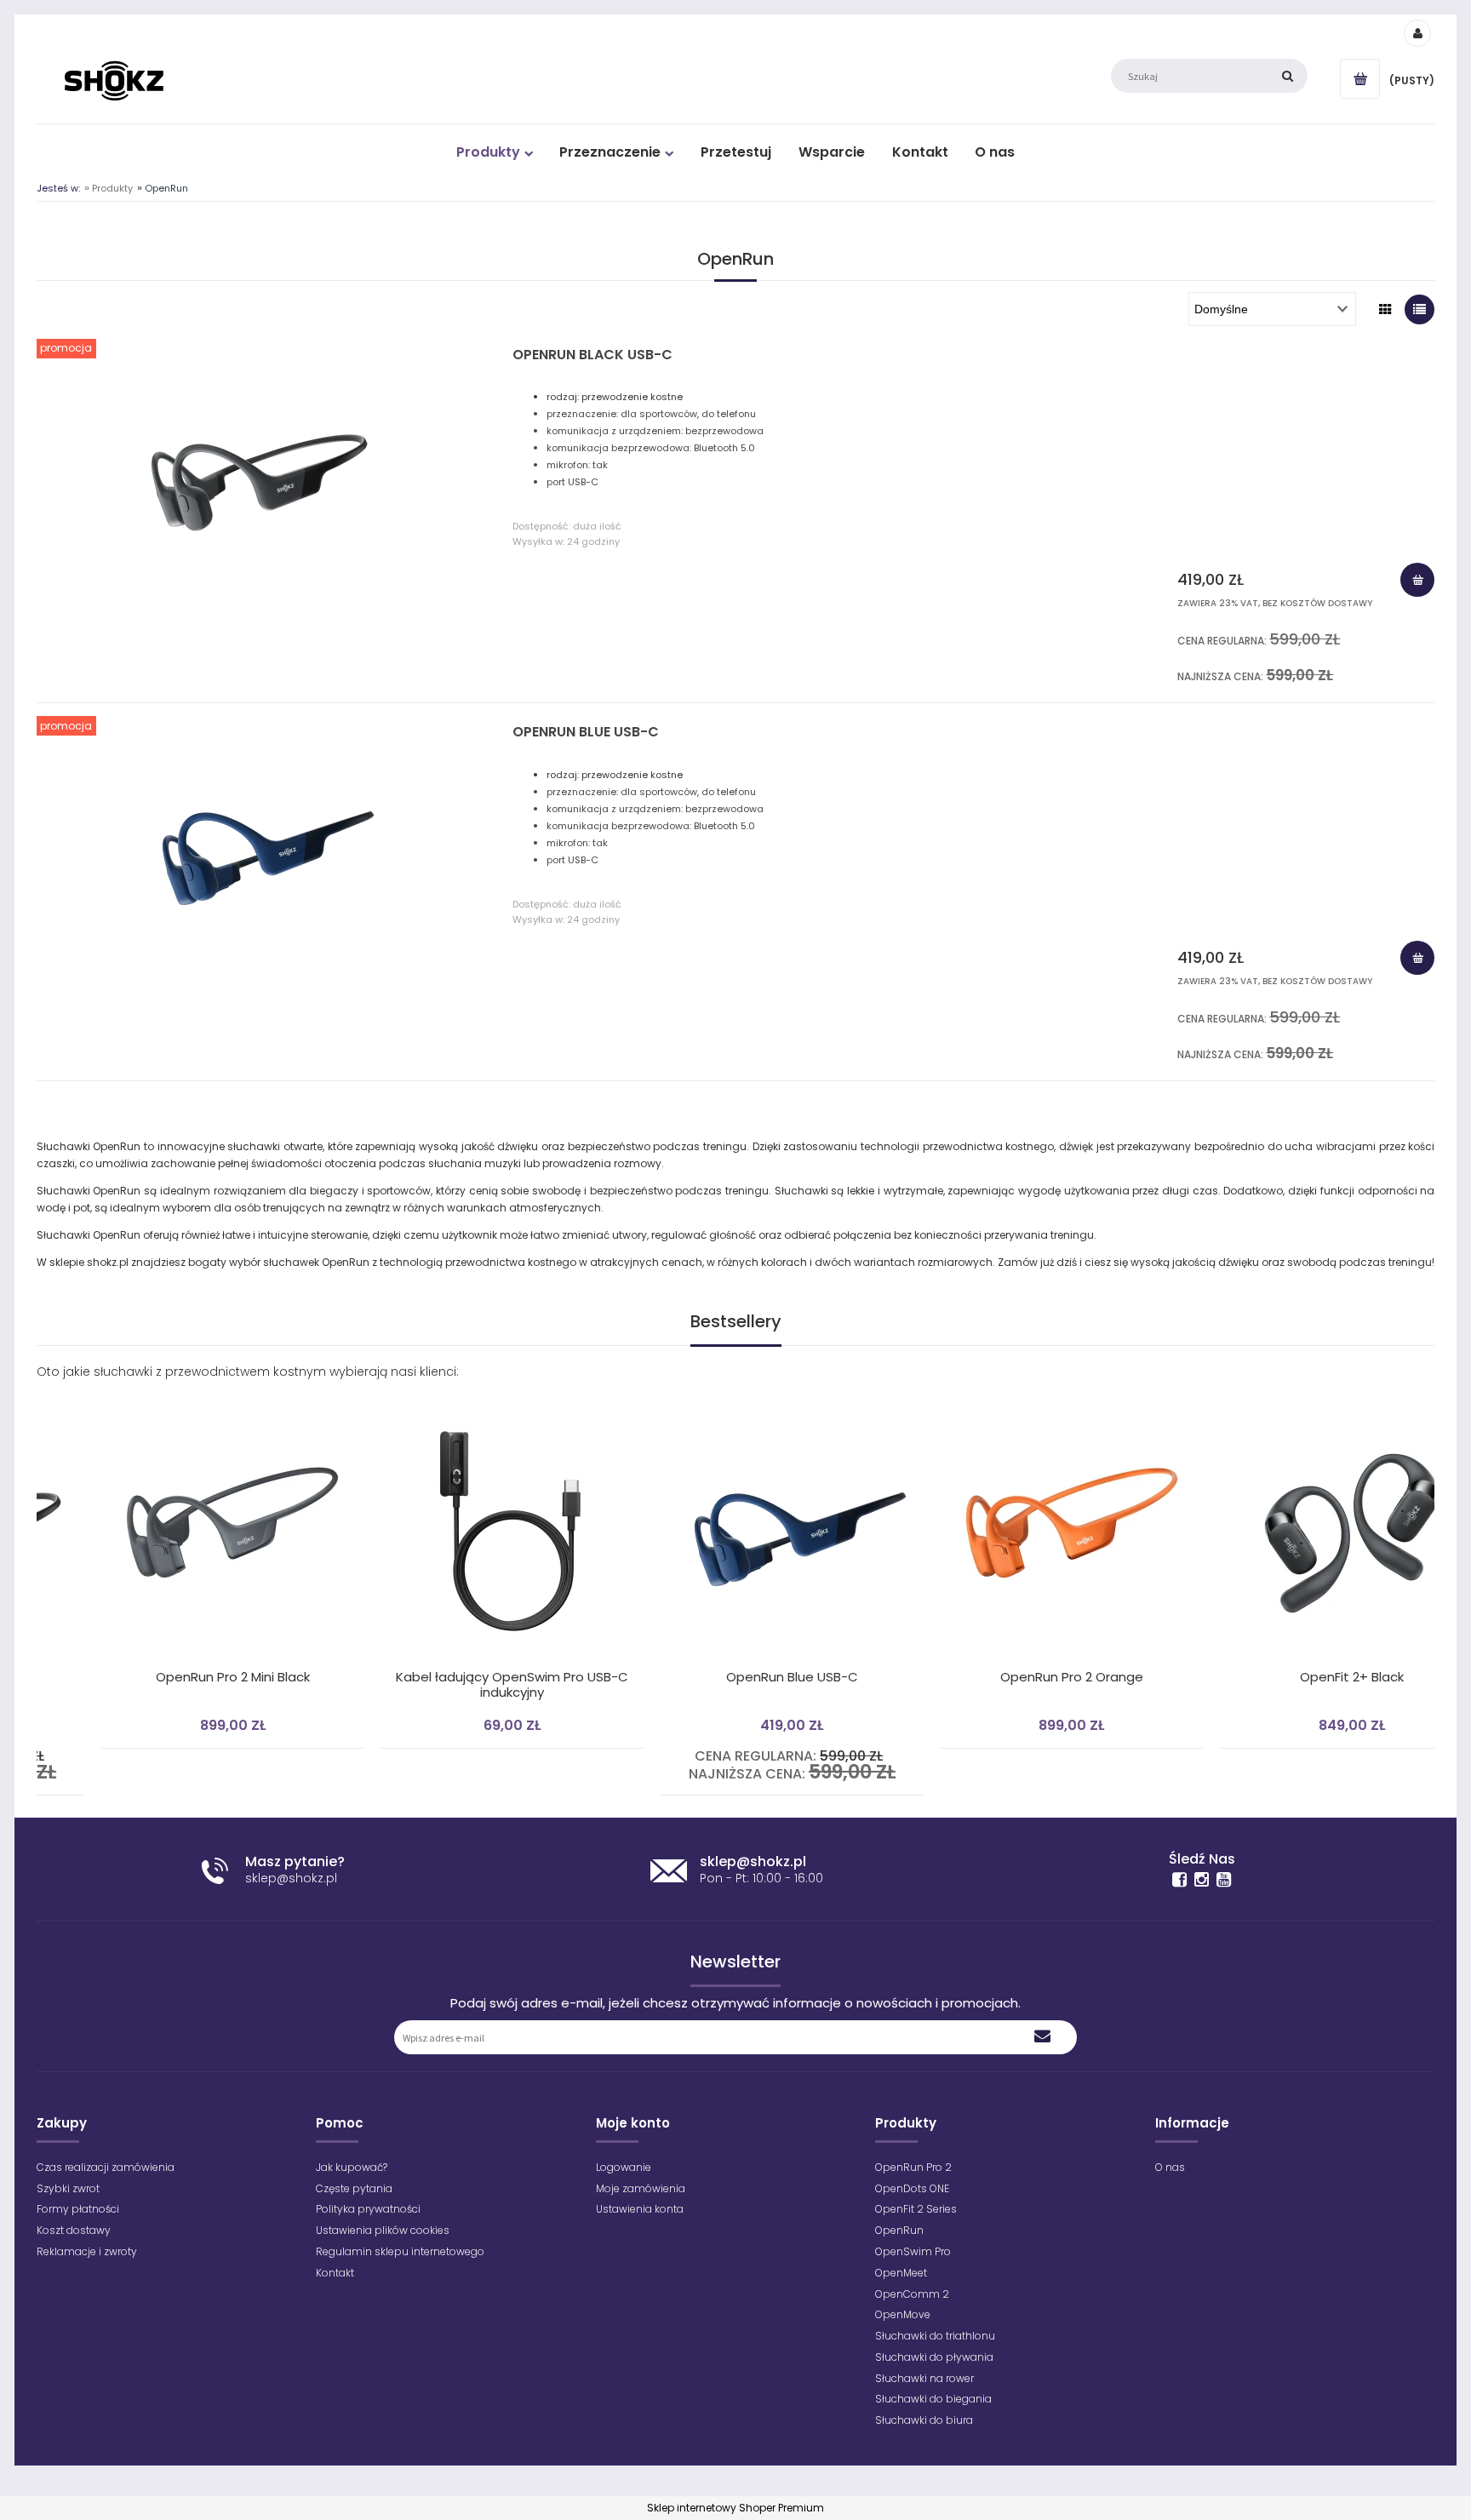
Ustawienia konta (640, 2209)
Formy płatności (78, 2209)
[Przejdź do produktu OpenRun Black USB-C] (260, 475)
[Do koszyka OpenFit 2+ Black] (1291, 1389)
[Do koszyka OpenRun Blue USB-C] (1417, 958)
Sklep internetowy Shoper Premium (735, 2508)
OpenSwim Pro (913, 2251)
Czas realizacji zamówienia (106, 2167)
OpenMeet (901, 2273)
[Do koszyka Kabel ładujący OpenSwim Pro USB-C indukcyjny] (452, 1389)
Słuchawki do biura (924, 2420)
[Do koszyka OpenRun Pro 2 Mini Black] (172, 1389)
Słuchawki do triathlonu (935, 2336)
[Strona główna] (114, 80)
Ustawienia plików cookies (383, 2230)
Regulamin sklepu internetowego (400, 2251)
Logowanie (624, 2167)
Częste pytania (354, 2188)
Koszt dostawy (74, 2230)
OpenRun (899, 2230)
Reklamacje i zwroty (87, 2251)
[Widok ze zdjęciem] (1385, 309)
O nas (1170, 2167)
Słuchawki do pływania (934, 2357)
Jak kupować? (352, 2167)
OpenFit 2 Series (916, 2209)
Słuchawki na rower (924, 2378)
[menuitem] (494, 152)
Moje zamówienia (641, 2188)
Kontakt (335, 2273)
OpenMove (903, 2314)
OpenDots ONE (912, 2188)
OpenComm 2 (912, 2294)
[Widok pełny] (1419, 309)
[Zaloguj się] (1417, 32)
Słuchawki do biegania (933, 2399)
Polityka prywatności (368, 2209)
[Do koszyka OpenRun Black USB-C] (1417, 580)
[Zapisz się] (1043, 2037)
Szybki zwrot (68, 2188)
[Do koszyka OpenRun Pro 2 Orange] (1011, 1389)
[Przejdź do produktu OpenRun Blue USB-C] (260, 852)
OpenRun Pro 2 (913, 2167)
